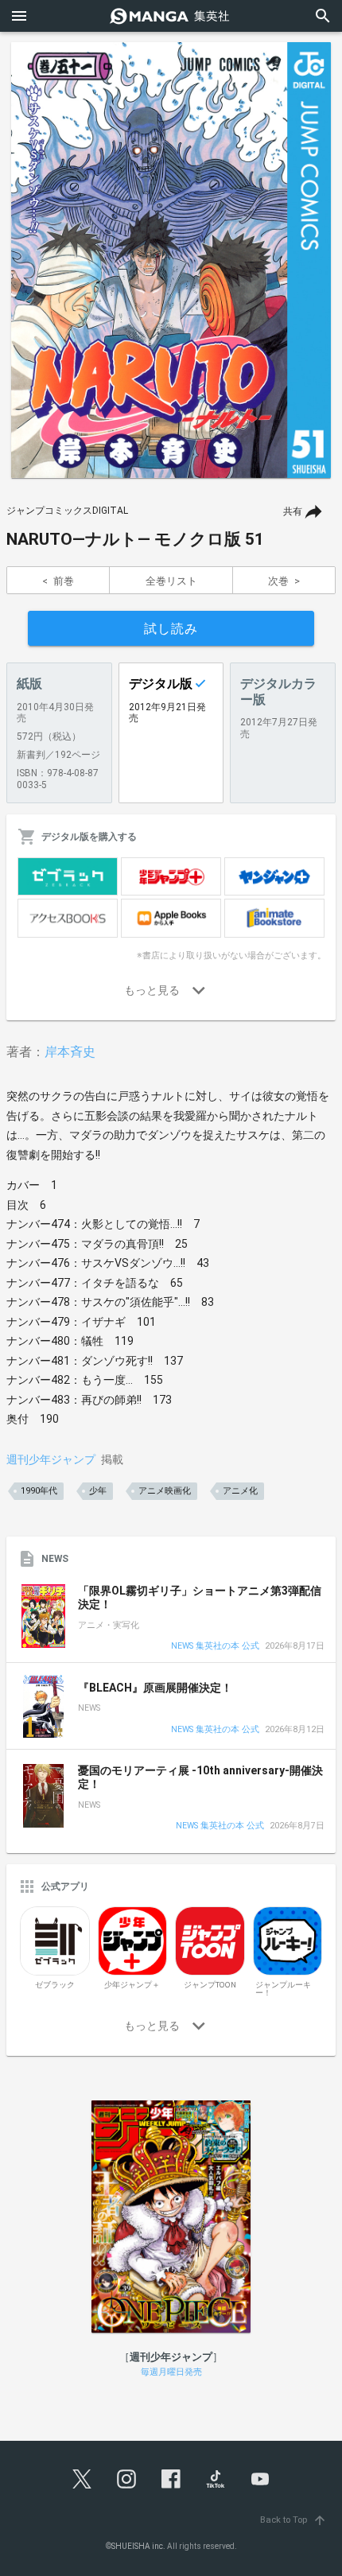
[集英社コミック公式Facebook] (171, 2479)
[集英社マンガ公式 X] (82, 2479)
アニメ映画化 (165, 1491)
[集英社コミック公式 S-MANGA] (171, 16)
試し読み (171, 629)
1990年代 (39, 1491)
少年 (98, 1491)
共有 (293, 511)
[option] (171, 260)
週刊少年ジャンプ (51, 1459)
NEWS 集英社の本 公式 (215, 1647)
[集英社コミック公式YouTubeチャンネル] (260, 2479)
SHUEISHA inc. (138, 2546)
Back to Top (293, 2520)
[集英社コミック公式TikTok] (216, 2479)
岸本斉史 (70, 1052)
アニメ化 (240, 1491)
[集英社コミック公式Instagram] (126, 2479)
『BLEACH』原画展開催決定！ (155, 1688)
